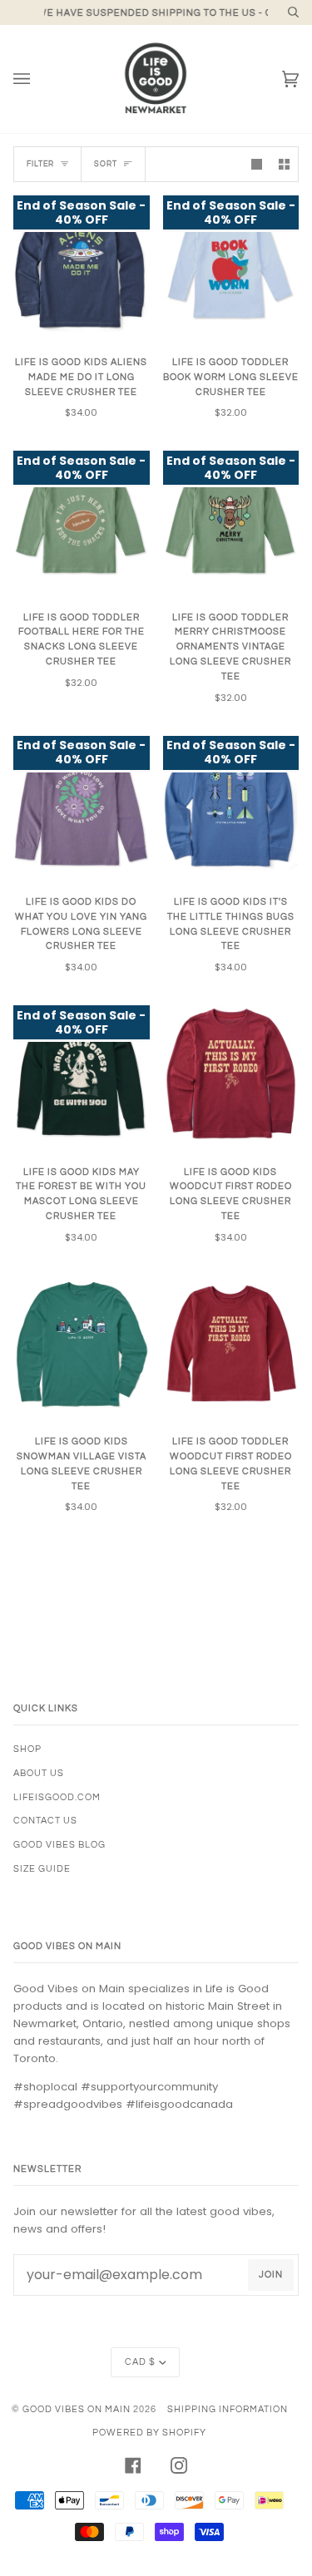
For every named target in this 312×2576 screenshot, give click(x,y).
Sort (106, 164)
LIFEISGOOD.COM (57, 1797)
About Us (39, 1773)
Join (271, 2275)
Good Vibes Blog (59, 1845)
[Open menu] (38, 79)
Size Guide (42, 1869)
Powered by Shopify (149, 2433)
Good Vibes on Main (77, 2409)
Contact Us (45, 1821)
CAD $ (140, 2362)
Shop (27, 1749)
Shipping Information (228, 2409)
